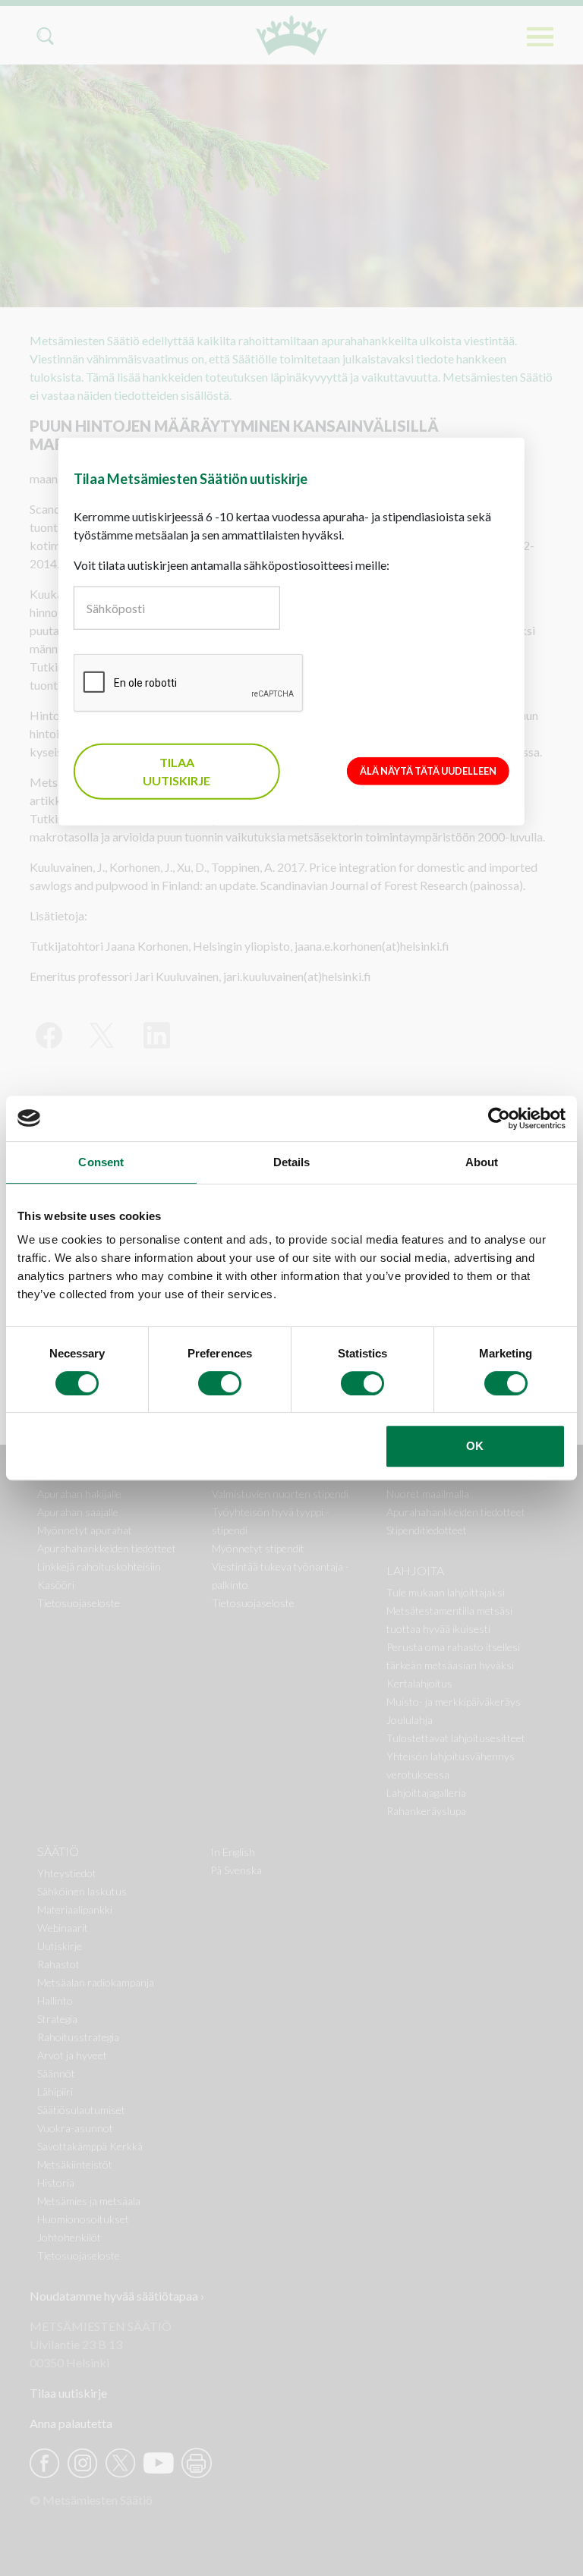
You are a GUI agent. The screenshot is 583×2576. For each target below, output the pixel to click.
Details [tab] (292, 1162)
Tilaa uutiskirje (176, 771)
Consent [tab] (101, 1162)
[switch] (220, 1383)
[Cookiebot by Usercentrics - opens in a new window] (499, 1118)
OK (475, 1446)
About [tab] (482, 1162)
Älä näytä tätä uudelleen (428, 771)
